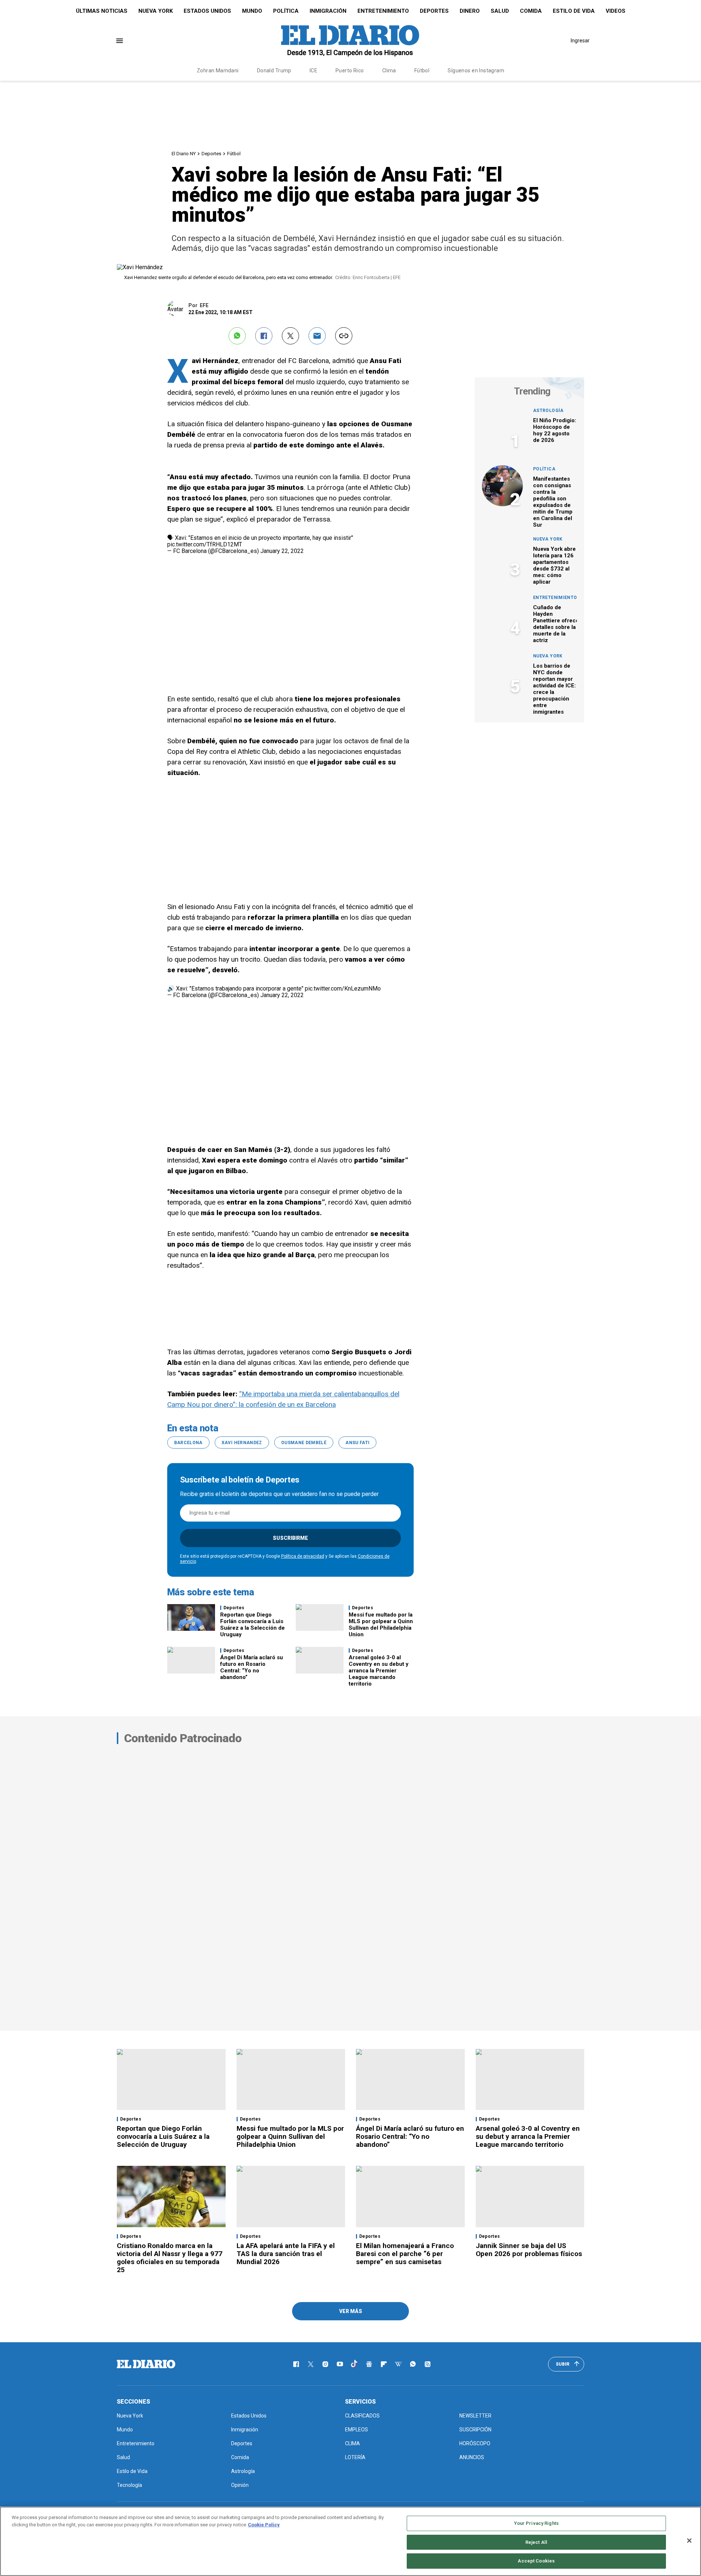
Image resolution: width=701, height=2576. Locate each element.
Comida (531, 11)
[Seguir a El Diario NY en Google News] (369, 2364)
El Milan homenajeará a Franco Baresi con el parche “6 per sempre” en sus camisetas (405, 2254)
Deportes (434, 11)
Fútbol (422, 70)
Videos (616, 11)
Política (286, 11)
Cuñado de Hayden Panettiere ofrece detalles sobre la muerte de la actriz (556, 624)
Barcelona (188, 1443)
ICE (313, 70)
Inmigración (328, 11)
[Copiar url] (344, 336)
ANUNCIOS (472, 2457)
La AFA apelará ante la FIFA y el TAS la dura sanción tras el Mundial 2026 (286, 2254)
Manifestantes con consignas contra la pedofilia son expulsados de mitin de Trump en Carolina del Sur (553, 502)
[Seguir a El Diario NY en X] (311, 2364)
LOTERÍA (355, 2457)
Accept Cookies (536, 2561)
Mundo (252, 11)
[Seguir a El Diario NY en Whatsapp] (413, 2364)
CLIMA (353, 2443)
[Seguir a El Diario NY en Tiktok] (355, 2364)
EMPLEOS (357, 2430)
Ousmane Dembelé (304, 1443)
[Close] (689, 2541)
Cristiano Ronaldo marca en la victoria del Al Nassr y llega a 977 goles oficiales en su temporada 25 (170, 2258)
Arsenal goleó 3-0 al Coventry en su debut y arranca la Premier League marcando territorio (379, 1671)
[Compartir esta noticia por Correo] (317, 336)
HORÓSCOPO (475, 2443)
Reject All (536, 2542)
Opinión (240, 2485)
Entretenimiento (383, 11)
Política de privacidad (303, 1556)
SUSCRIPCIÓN (475, 2430)
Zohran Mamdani (218, 70)
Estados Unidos (207, 11)
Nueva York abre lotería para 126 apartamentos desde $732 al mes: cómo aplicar (554, 565)
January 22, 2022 (282, 551)
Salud (500, 11)
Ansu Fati (357, 1443)
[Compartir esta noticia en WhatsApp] (237, 336)
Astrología (548, 411)
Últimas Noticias (102, 11)
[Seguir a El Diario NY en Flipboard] (384, 2364)
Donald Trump (274, 70)
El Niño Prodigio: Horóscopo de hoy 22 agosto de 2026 (555, 430)
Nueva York (156, 11)
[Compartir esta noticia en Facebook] (264, 336)
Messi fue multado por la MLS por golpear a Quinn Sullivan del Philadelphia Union (381, 1625)
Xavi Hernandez (242, 1443)
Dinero (470, 11)
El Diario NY (184, 154)
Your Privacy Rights (536, 2523)
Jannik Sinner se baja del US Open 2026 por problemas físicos (529, 2250)
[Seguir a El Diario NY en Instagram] (325, 2364)
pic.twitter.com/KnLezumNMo (343, 989)
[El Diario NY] (350, 41)
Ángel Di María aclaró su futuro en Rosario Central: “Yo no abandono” (252, 1667)
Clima (389, 70)
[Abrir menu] (120, 41)
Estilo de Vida (574, 11)
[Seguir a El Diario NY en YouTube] (340, 2364)
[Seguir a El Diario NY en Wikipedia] (398, 2364)
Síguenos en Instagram (476, 70)
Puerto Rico (350, 70)
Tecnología (129, 2485)
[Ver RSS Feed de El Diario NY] (428, 2364)
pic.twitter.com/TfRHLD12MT (205, 544)
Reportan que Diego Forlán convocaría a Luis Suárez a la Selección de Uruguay (252, 1625)
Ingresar (580, 41)
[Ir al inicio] (146, 2364)
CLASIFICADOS (362, 2416)
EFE (204, 305)
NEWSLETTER (475, 2416)
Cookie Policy (264, 2525)
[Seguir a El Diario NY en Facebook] (296, 2364)
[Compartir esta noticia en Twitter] (290, 336)
